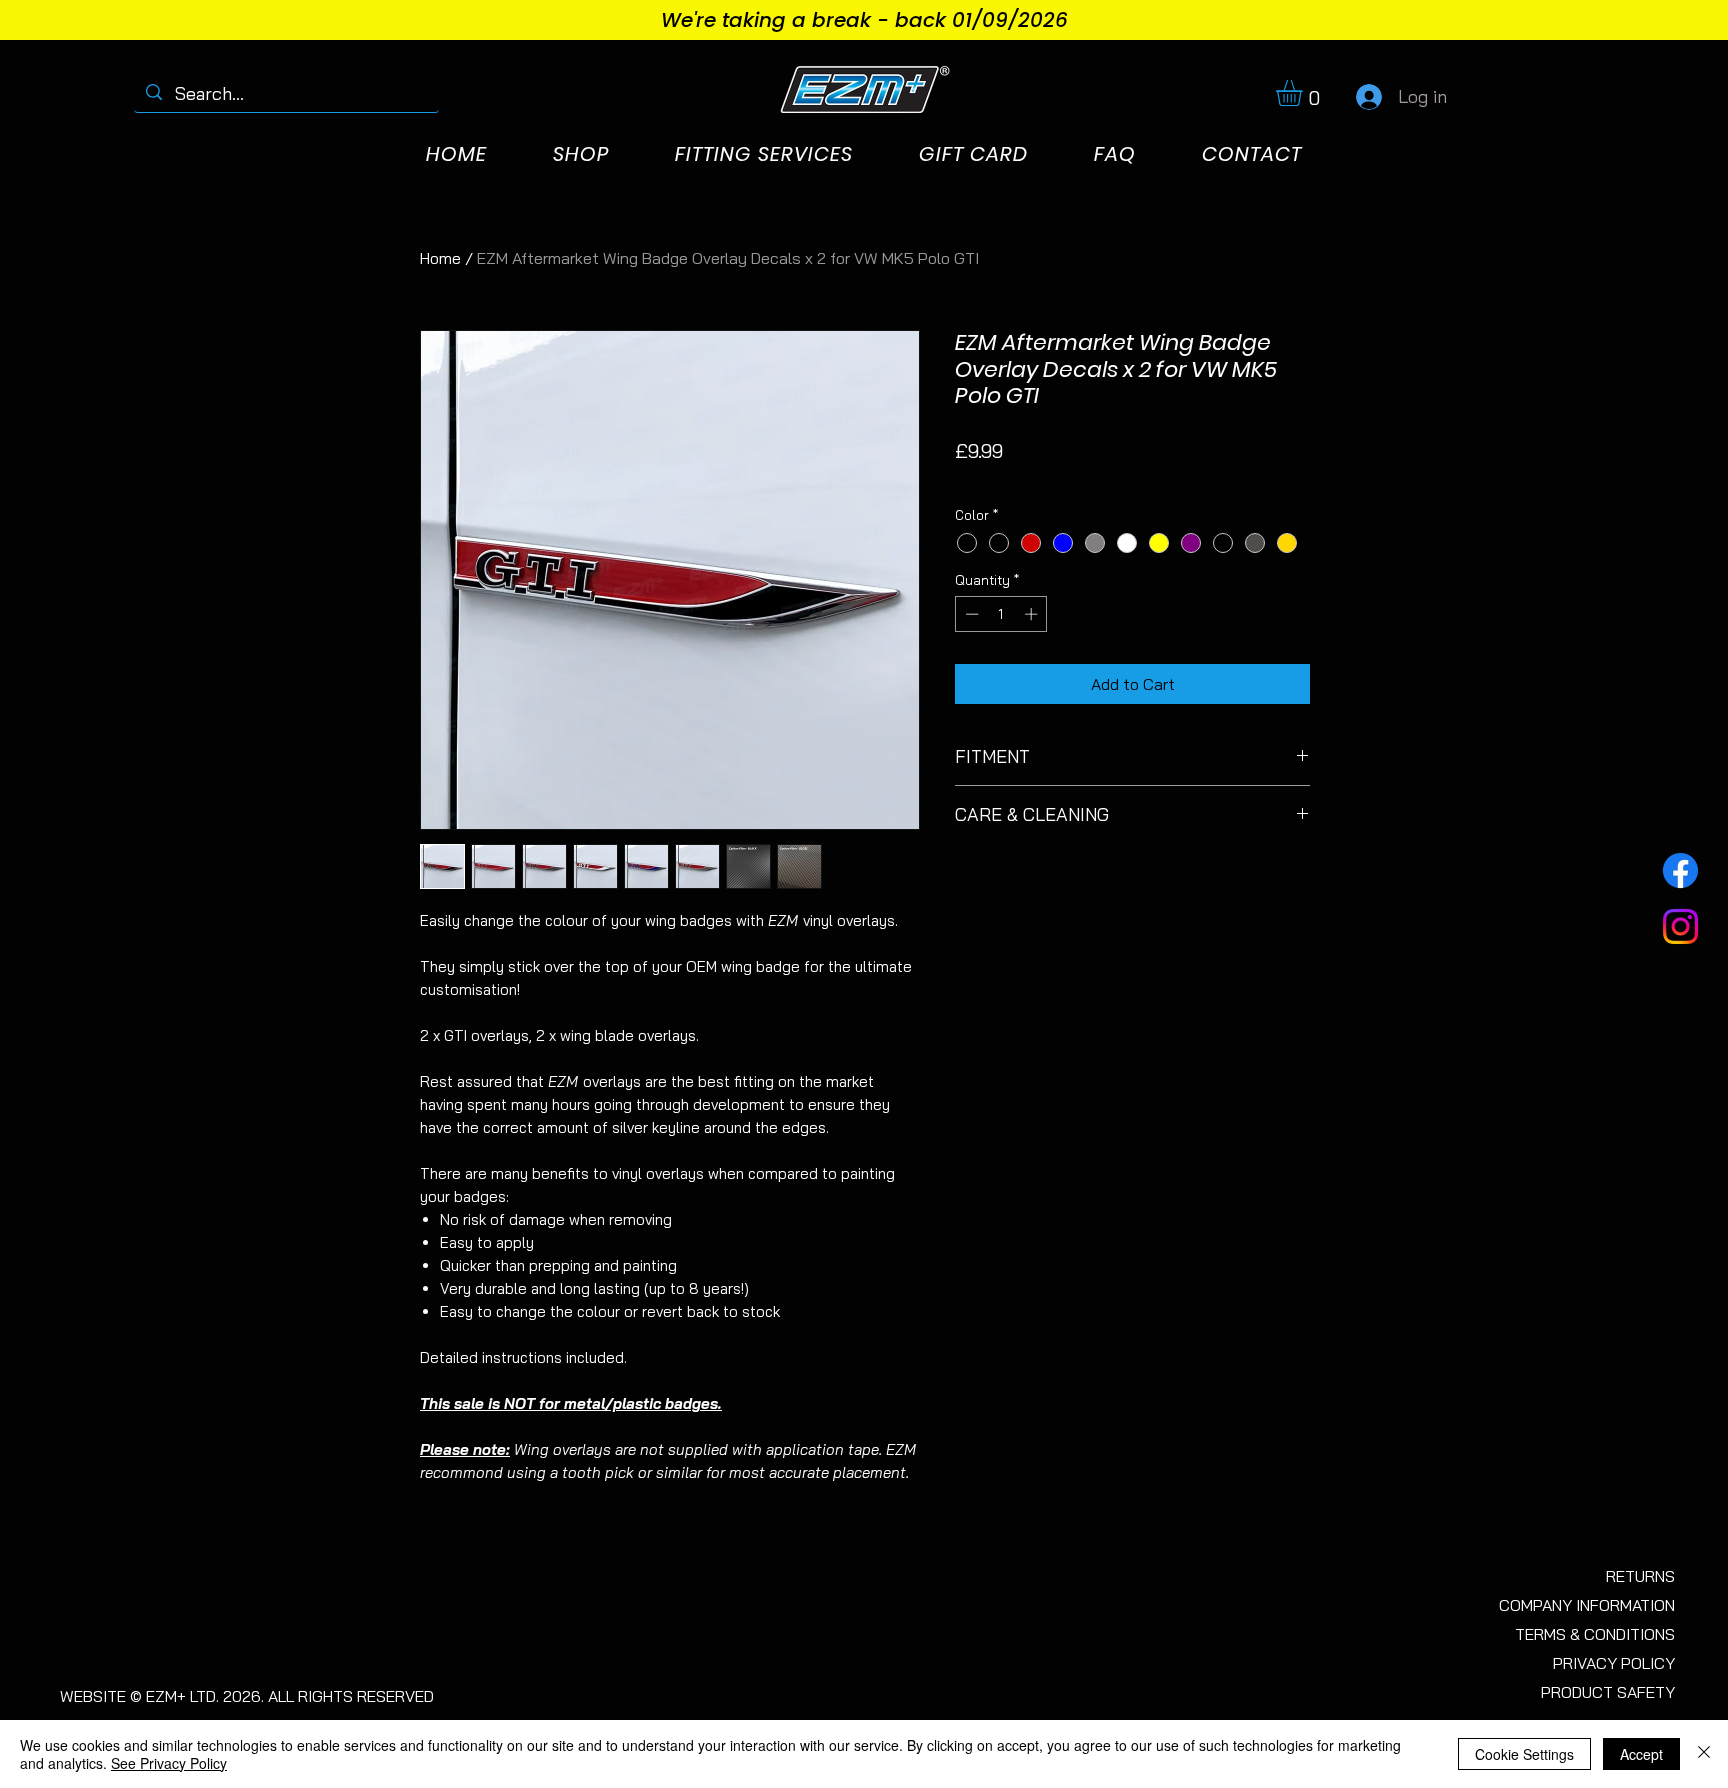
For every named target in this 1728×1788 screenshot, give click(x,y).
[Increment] (1033, 614)
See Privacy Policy (169, 1763)
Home (440, 258)
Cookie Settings (1524, 1754)
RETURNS (1640, 1576)
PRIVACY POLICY (1614, 1663)
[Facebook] (1680, 870)
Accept (1641, 1754)
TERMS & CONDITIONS (1595, 1634)
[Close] (1704, 1754)
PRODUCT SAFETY (1608, 1692)
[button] (1304, 93)
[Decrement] (970, 614)
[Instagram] (1680, 926)
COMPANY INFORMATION (1587, 1605)
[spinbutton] (1001, 614)
